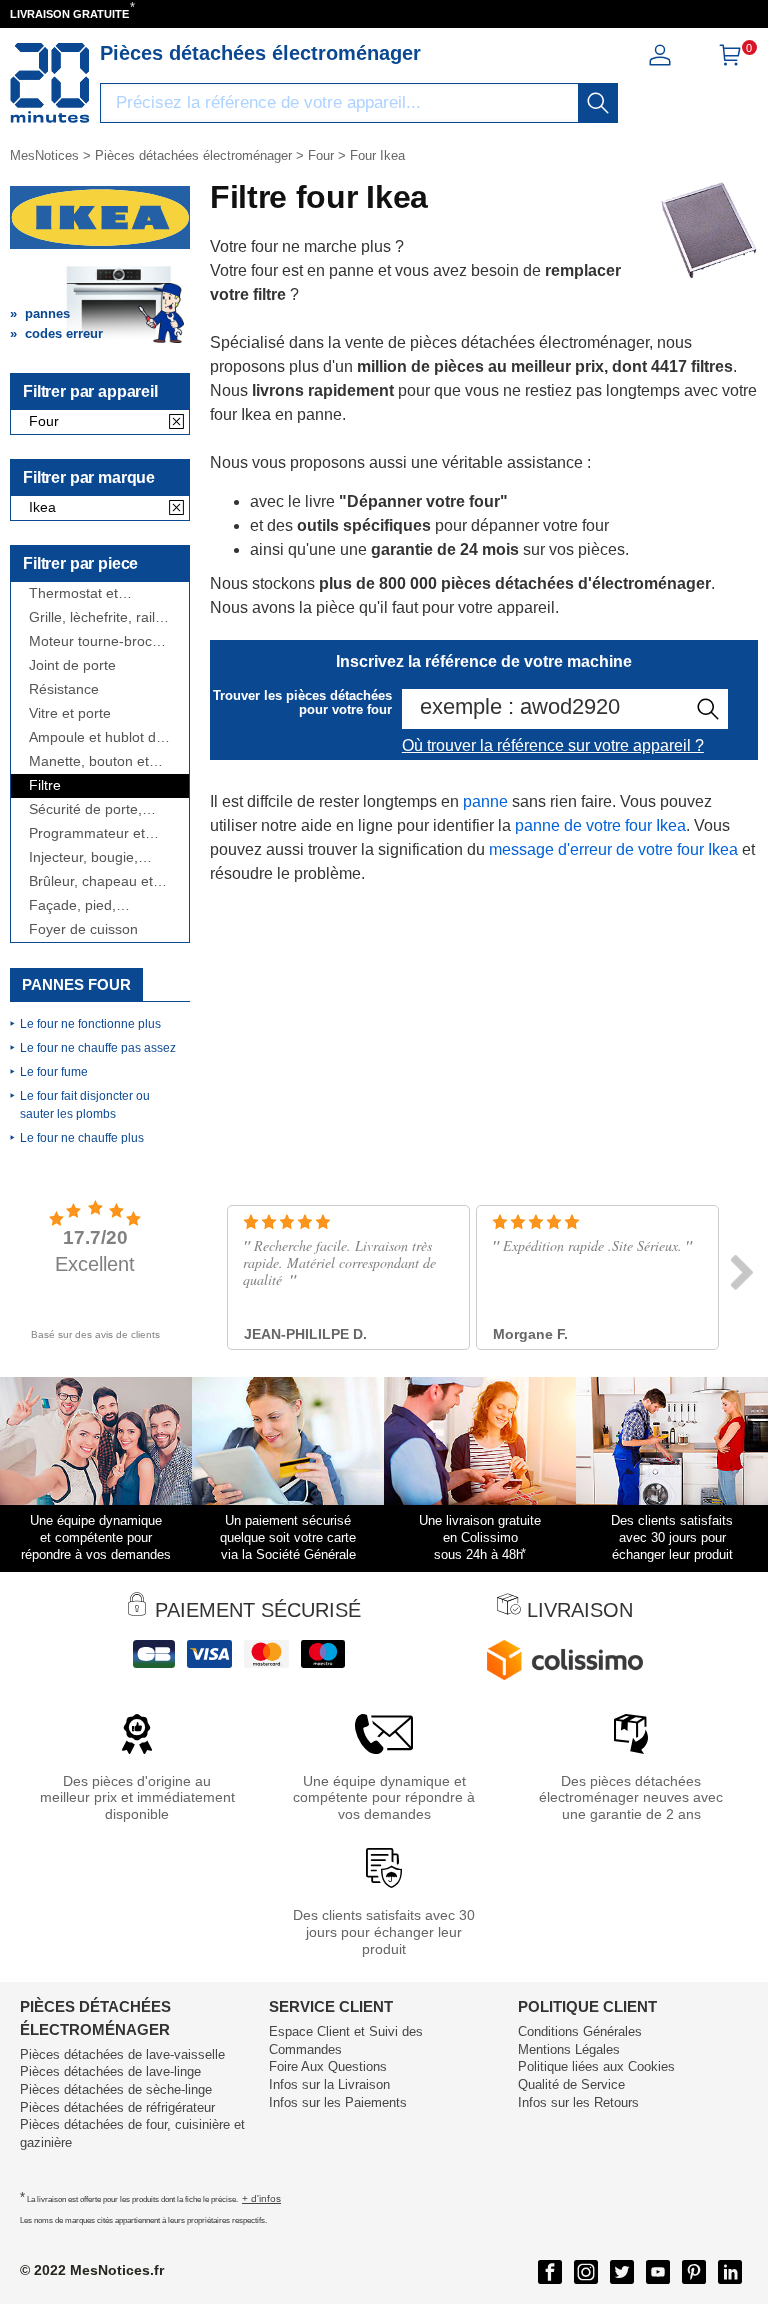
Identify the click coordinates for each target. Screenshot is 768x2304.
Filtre (45, 785)
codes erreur (64, 333)
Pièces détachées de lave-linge (110, 2071)
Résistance (64, 689)
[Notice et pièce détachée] (50, 83)
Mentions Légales (569, 2049)
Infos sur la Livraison (329, 2084)
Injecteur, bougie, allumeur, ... (83, 857)
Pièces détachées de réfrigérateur (117, 2107)
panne (485, 801)
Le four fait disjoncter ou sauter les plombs (85, 1105)
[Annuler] (176, 423)
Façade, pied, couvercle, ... (72, 905)
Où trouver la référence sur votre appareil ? (553, 745)
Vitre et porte (70, 713)
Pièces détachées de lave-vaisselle (122, 2054)
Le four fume (54, 1072)
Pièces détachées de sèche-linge (116, 2089)
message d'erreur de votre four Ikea (613, 849)
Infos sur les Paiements (338, 2102)
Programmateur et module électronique (93, 833)
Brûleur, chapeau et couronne (91, 881)
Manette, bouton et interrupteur (89, 761)
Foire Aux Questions (328, 2066)
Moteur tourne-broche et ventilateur (98, 641)
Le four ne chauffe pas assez (98, 1048)
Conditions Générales (580, 2031)
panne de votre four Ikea (600, 825)
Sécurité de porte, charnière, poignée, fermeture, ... (90, 809)
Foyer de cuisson (83, 929)
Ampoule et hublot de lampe (96, 737)
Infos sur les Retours (578, 2102)
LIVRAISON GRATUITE (69, 14)
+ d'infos (261, 2198)
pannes (47, 313)
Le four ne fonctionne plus (90, 1024)
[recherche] (598, 103)
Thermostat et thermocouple (73, 593)
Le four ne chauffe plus (82, 1138)
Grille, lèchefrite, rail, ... (94, 617)
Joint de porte (72, 665)
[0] (730, 61)
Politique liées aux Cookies (596, 2066)
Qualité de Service (571, 2084)
